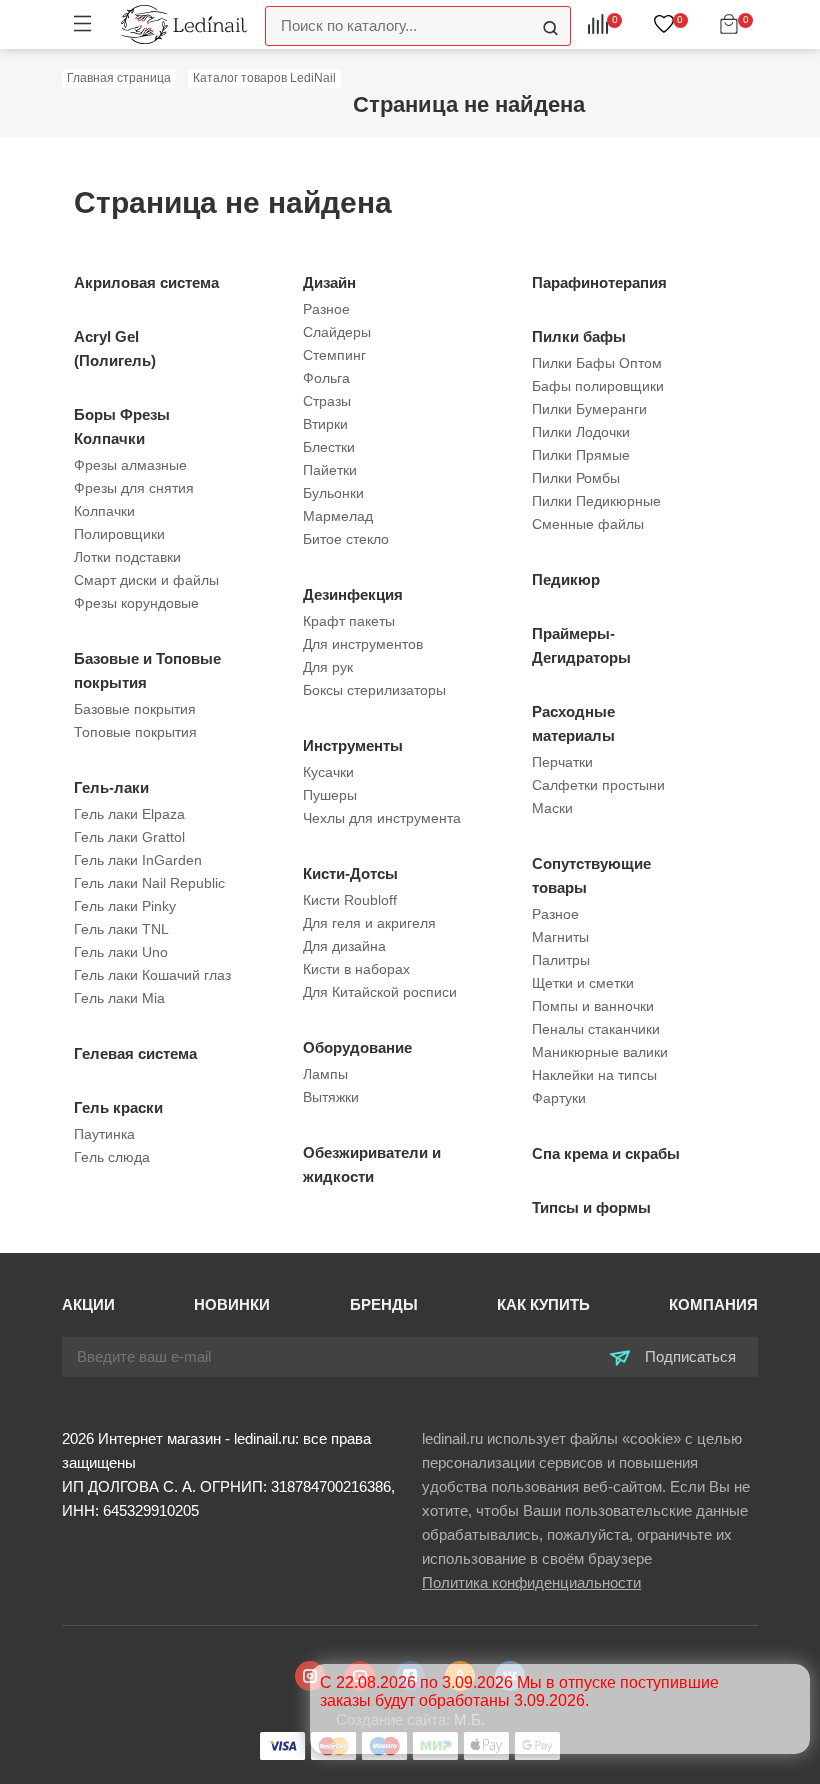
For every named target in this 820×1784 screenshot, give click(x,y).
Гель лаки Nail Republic (149, 883)
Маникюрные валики (600, 1052)
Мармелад (338, 516)
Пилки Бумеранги (589, 409)
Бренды (384, 1304)
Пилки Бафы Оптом (597, 363)
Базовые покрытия (135, 709)
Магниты (560, 937)
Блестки (329, 447)
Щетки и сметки (583, 983)
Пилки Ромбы (576, 478)
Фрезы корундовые (136, 603)
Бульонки (333, 493)
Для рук (328, 667)
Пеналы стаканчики (596, 1029)
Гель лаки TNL (121, 929)
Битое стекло (346, 539)
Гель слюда (112, 1157)
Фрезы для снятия (134, 488)
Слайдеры (337, 332)
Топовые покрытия (135, 732)
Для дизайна (344, 946)
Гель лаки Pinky (125, 906)
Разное (326, 309)
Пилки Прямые (581, 455)
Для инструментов (363, 644)
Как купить (543, 1304)
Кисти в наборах (356, 969)
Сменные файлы (588, 524)
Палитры (561, 960)
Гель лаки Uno (121, 952)
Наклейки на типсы (594, 1075)
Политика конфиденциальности (531, 1582)
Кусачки (328, 772)
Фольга (326, 378)
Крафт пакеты (349, 621)
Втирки (325, 424)
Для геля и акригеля (369, 923)
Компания (713, 1304)
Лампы (325, 1074)
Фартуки (559, 1098)
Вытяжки (331, 1097)
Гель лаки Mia (119, 998)
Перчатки (562, 762)
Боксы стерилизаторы (374, 690)
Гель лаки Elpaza (129, 814)
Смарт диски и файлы (146, 580)
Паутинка (104, 1134)
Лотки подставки (127, 557)
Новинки (232, 1304)
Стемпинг (334, 355)
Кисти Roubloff (350, 900)
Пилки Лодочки (581, 432)
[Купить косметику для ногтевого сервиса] (184, 23)
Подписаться (688, 1356)
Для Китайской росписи (380, 992)
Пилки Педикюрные (596, 501)
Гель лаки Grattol (129, 837)
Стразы (327, 401)
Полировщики (119, 534)
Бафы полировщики (598, 386)
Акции (88, 1304)
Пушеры (330, 795)
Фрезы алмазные (130, 465)
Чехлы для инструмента (382, 818)
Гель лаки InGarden (138, 860)
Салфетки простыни (598, 785)
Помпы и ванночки (593, 1006)
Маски (552, 808)
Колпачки (104, 511)
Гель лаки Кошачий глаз (152, 975)
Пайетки (330, 470)
